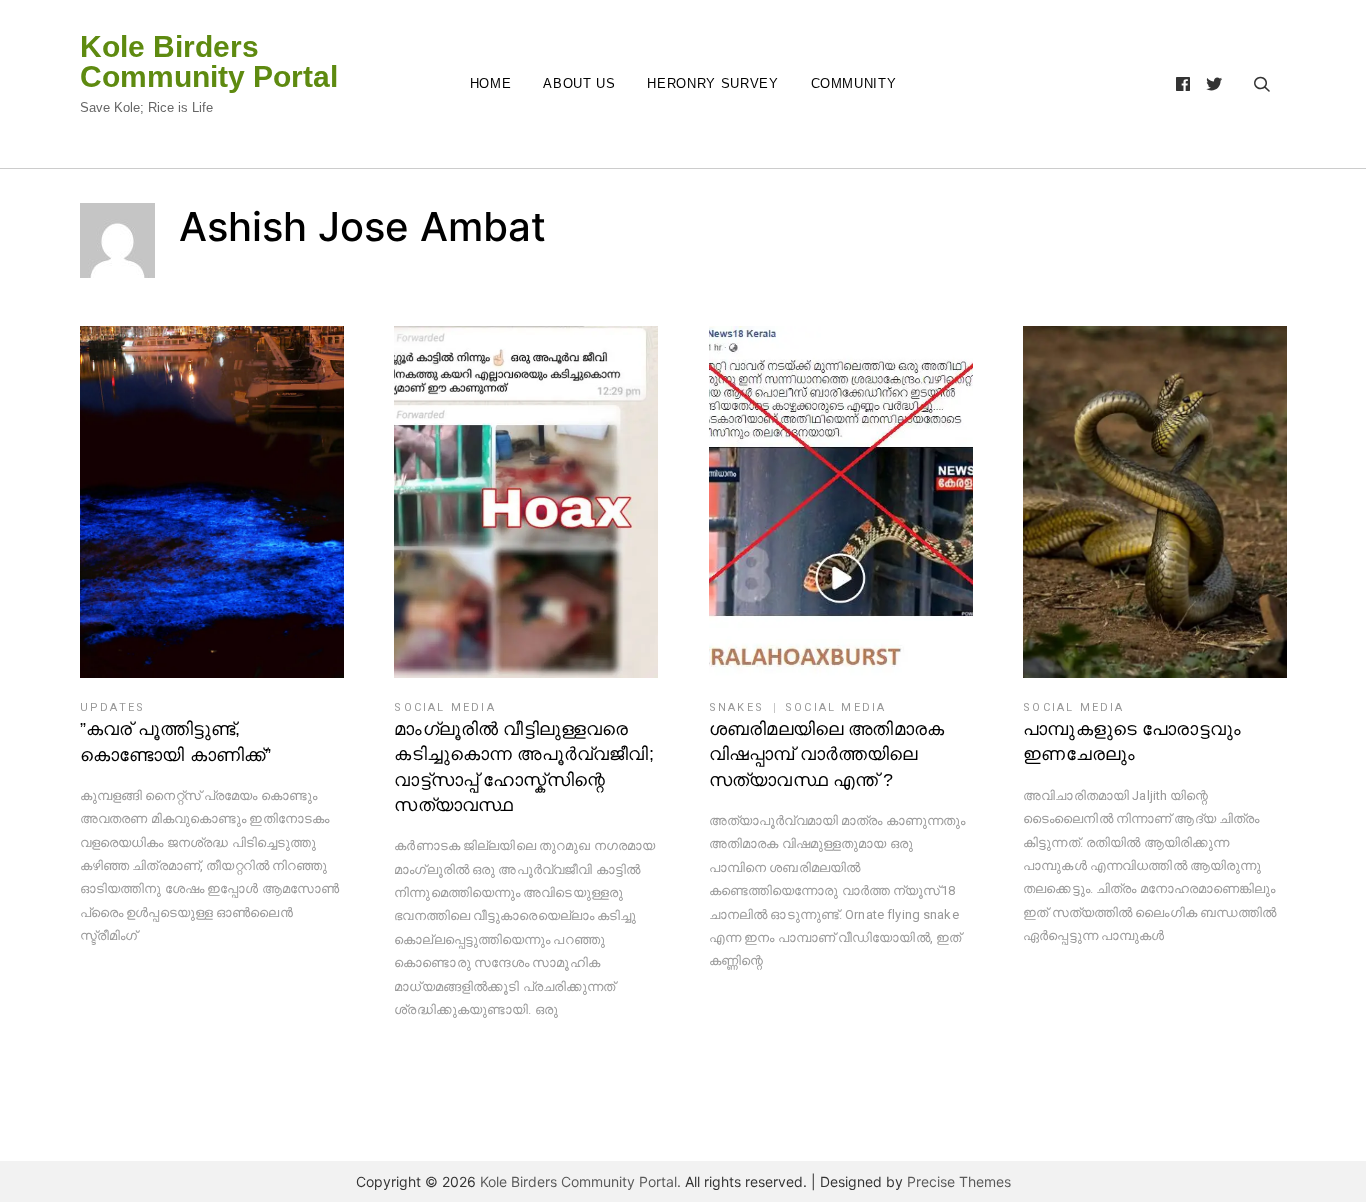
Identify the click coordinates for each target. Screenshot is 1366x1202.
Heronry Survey (712, 83)
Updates (112, 707)
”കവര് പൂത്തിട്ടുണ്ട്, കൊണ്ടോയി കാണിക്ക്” (175, 741)
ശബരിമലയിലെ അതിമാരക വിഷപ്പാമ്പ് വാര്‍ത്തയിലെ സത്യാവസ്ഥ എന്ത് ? (826, 754)
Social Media (444, 707)
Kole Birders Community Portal (209, 62)
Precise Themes (959, 1181)
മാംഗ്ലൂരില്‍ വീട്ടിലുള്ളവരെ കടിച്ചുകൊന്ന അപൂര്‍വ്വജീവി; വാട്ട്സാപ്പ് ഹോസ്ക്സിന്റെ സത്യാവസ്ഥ (524, 767)
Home (491, 83)
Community (854, 83)
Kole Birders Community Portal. (580, 1181)
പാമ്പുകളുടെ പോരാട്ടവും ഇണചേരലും (1132, 741)
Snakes (736, 707)
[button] (212, 502)
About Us (579, 83)
